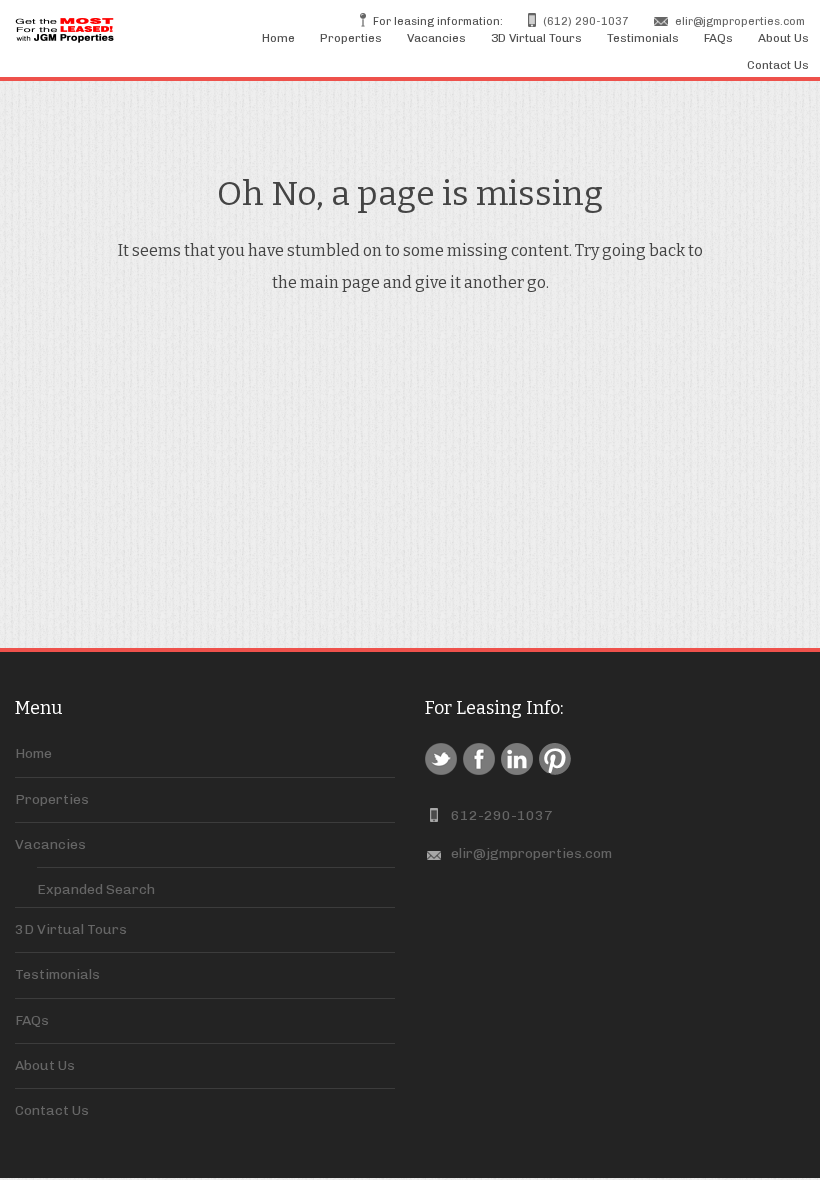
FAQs (718, 38)
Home (278, 38)
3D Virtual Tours (536, 38)
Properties (351, 38)
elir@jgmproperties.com (740, 21)
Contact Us (778, 65)
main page (340, 282)
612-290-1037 (502, 815)
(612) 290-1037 (586, 21)
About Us (783, 38)
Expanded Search (96, 889)
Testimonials (643, 38)
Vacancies (436, 38)
